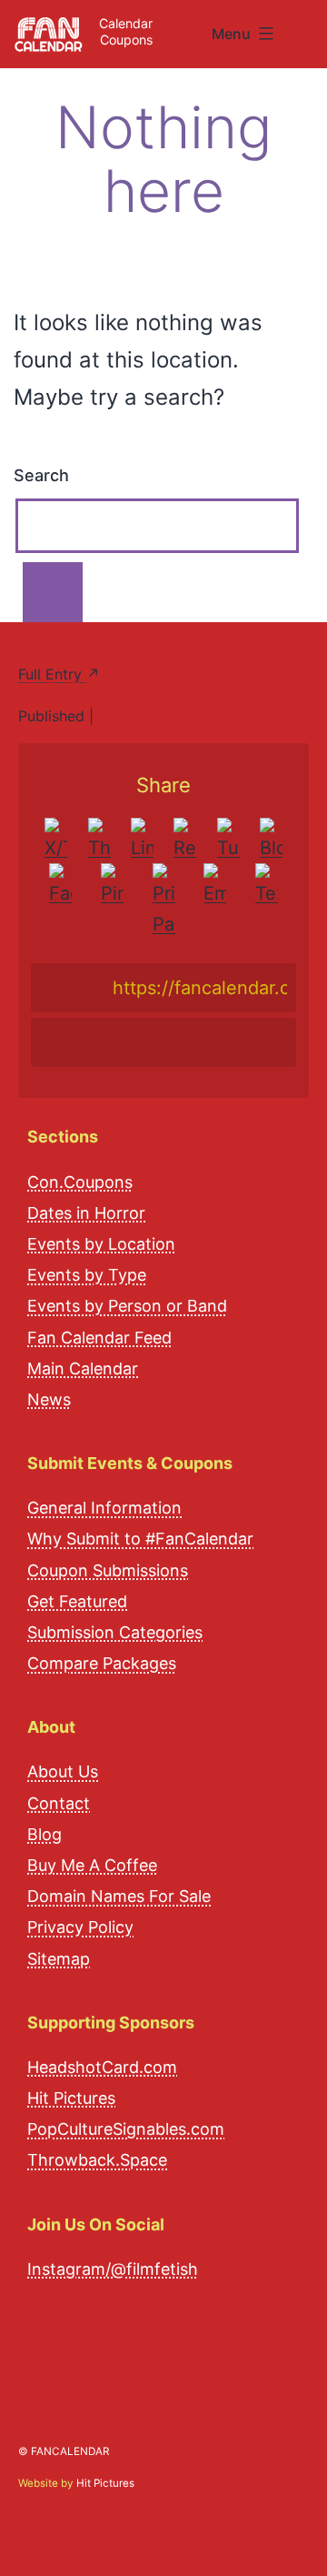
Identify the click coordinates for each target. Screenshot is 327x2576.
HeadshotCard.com (102, 2067)
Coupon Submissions (108, 1570)
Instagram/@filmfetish (113, 2269)
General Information (104, 1508)
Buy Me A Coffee (92, 1865)
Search (41, 475)
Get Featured (77, 1601)
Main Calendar (83, 1368)
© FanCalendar (64, 2451)
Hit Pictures (71, 2098)
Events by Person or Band (127, 1306)
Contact (59, 1803)
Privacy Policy (80, 1927)
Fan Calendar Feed (99, 1338)
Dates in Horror (86, 1213)
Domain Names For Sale (119, 1896)
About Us (63, 1771)
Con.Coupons (80, 1182)
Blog (45, 1834)
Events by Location (101, 1244)
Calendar (126, 23)
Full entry (52, 674)
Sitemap (59, 1959)
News (49, 1399)
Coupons (126, 40)
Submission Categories (115, 1632)
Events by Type (87, 1275)
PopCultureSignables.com (126, 2129)
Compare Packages (102, 1663)
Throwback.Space (97, 2160)
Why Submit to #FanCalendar (140, 1539)
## (307, 27)
